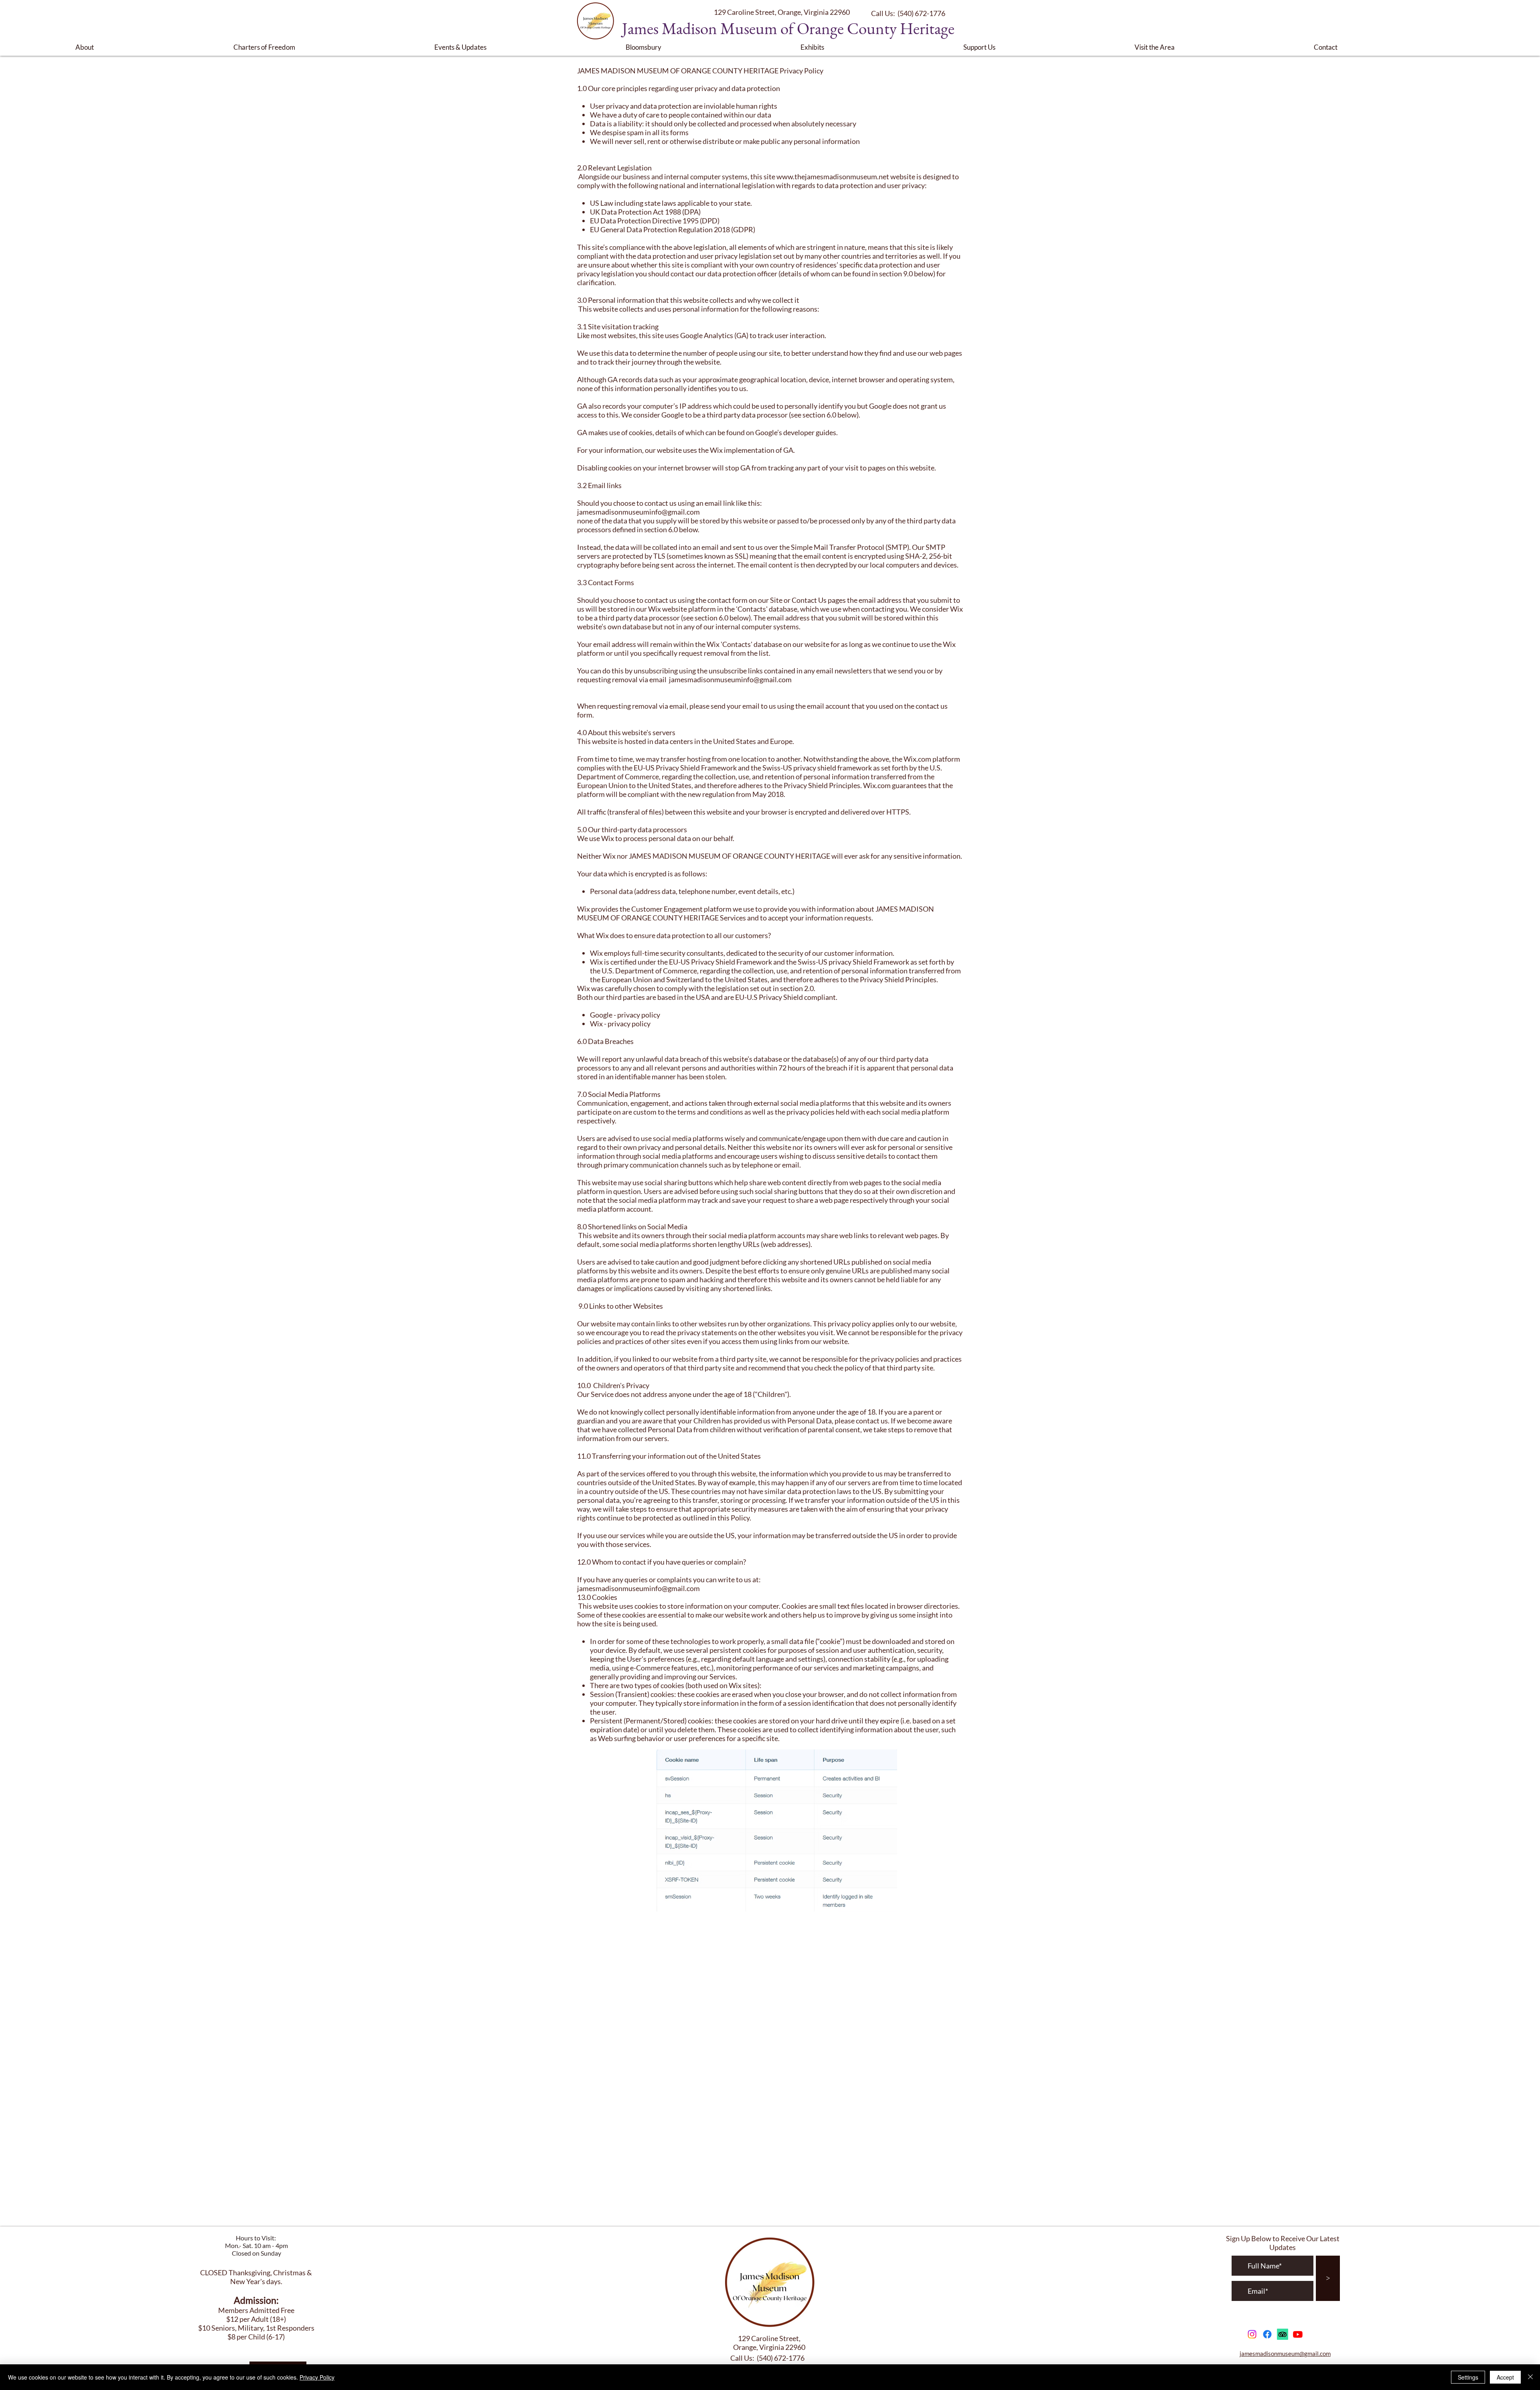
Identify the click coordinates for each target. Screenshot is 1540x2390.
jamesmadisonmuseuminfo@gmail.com (638, 512)
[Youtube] (1298, 2334)
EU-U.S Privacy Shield (769, 997)
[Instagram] (1252, 2334)
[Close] (1530, 2377)
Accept (1505, 2377)
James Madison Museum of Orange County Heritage (788, 28)
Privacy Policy (317, 2377)
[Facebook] (1267, 2334)
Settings (1468, 2377)
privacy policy (639, 1015)
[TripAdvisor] (1283, 2334)
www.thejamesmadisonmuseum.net (833, 176)
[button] (148, 47)
